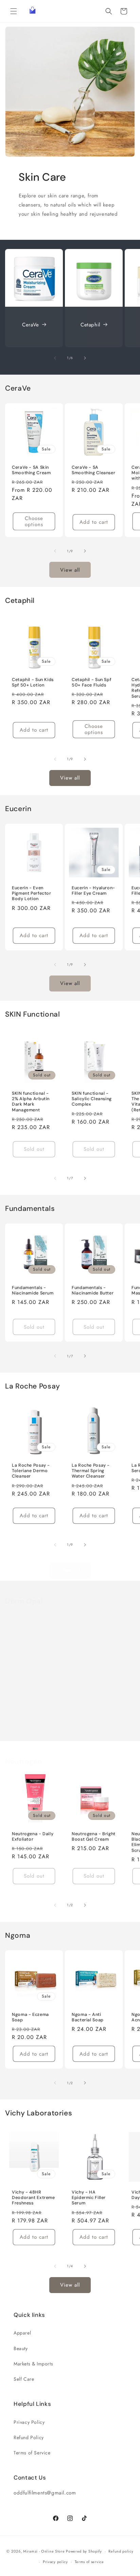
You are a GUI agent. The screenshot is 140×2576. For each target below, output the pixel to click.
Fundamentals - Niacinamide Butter (93, 1290)
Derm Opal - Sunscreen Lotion (31, 1694)
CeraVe (31, 325)
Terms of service (89, 2562)
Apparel (22, 2333)
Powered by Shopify (84, 2551)
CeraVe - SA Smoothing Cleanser (93, 470)
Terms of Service (32, 2453)
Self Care (24, 2379)
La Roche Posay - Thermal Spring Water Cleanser (91, 1471)
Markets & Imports (33, 2364)
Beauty (21, 2348)
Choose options (34, 521)
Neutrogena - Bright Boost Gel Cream (94, 1837)
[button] (14, 11)
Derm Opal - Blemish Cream (100, 1694)
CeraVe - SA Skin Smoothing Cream (31, 470)
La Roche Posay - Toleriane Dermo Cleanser (31, 1471)
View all (70, 570)
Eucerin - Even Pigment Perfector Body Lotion (32, 893)
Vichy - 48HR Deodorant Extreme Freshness (33, 2198)
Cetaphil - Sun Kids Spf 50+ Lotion (33, 682)
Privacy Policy (29, 2422)
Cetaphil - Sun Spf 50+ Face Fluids (91, 682)
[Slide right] (85, 358)
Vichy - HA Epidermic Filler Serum (89, 2198)
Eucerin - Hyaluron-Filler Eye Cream (93, 891)
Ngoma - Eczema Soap (30, 2017)
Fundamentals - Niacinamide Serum (33, 1290)
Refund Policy (29, 2437)
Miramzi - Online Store (44, 2551)
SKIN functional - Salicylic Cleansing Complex (92, 1099)
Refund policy (121, 2551)
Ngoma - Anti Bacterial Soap (88, 2017)
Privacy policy (55, 2562)
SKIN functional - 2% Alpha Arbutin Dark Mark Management (31, 1102)
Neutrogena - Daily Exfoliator (33, 1837)
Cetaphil (90, 325)
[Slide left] (55, 358)
